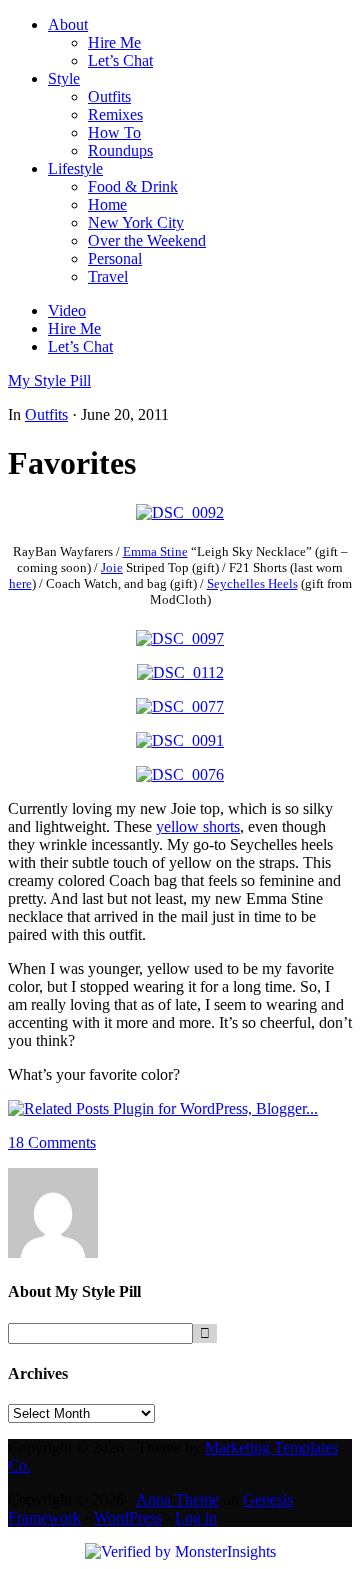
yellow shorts (198, 826)
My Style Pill (49, 380)
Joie (112, 567)
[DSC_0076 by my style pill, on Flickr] (180, 774)
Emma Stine (155, 551)
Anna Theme (177, 1499)
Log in (196, 1517)
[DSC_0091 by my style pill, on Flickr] (180, 740)
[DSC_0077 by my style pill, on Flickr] (180, 706)
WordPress (128, 1517)
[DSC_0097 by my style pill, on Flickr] (180, 638)
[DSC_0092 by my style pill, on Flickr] (180, 512)
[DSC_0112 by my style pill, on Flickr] (180, 672)
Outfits (46, 414)
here (20, 583)
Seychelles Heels (252, 583)
